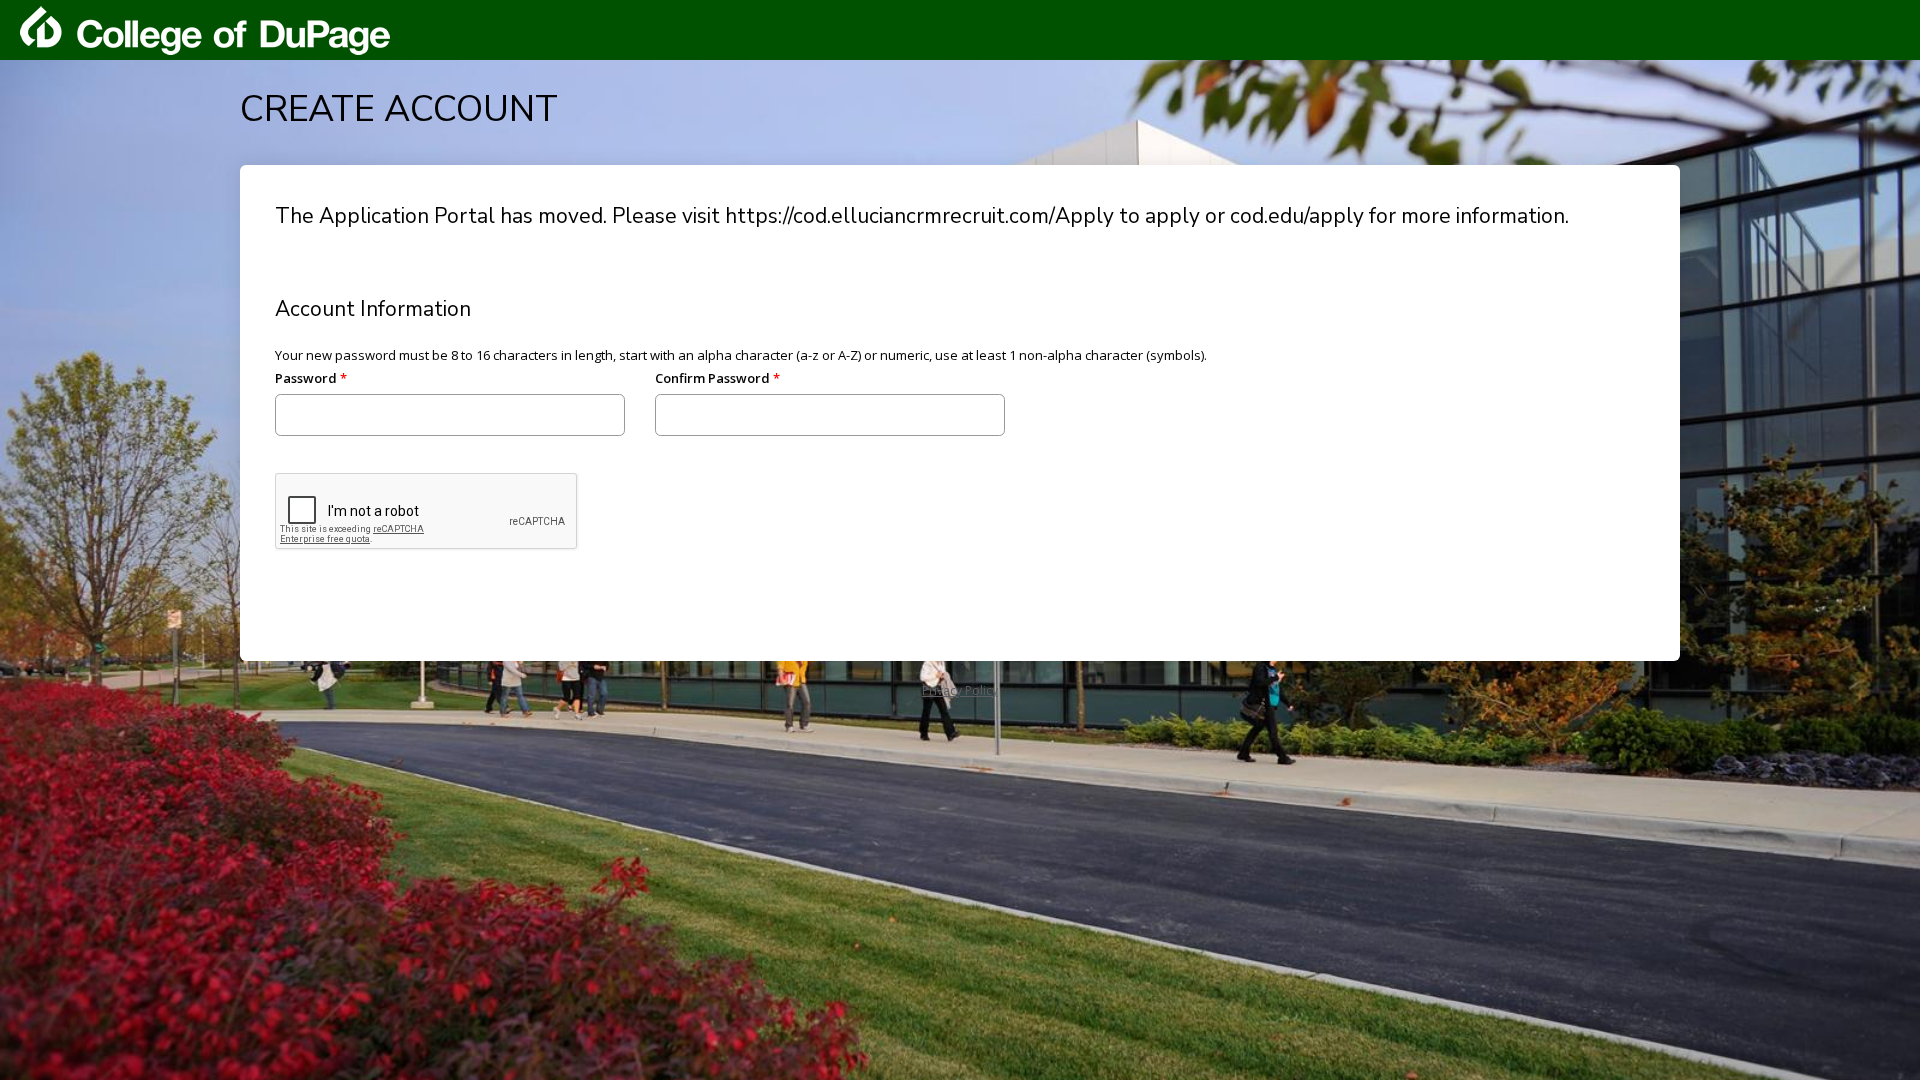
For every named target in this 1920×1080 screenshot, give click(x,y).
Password (306, 378)
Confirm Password (712, 378)
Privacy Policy (960, 690)
